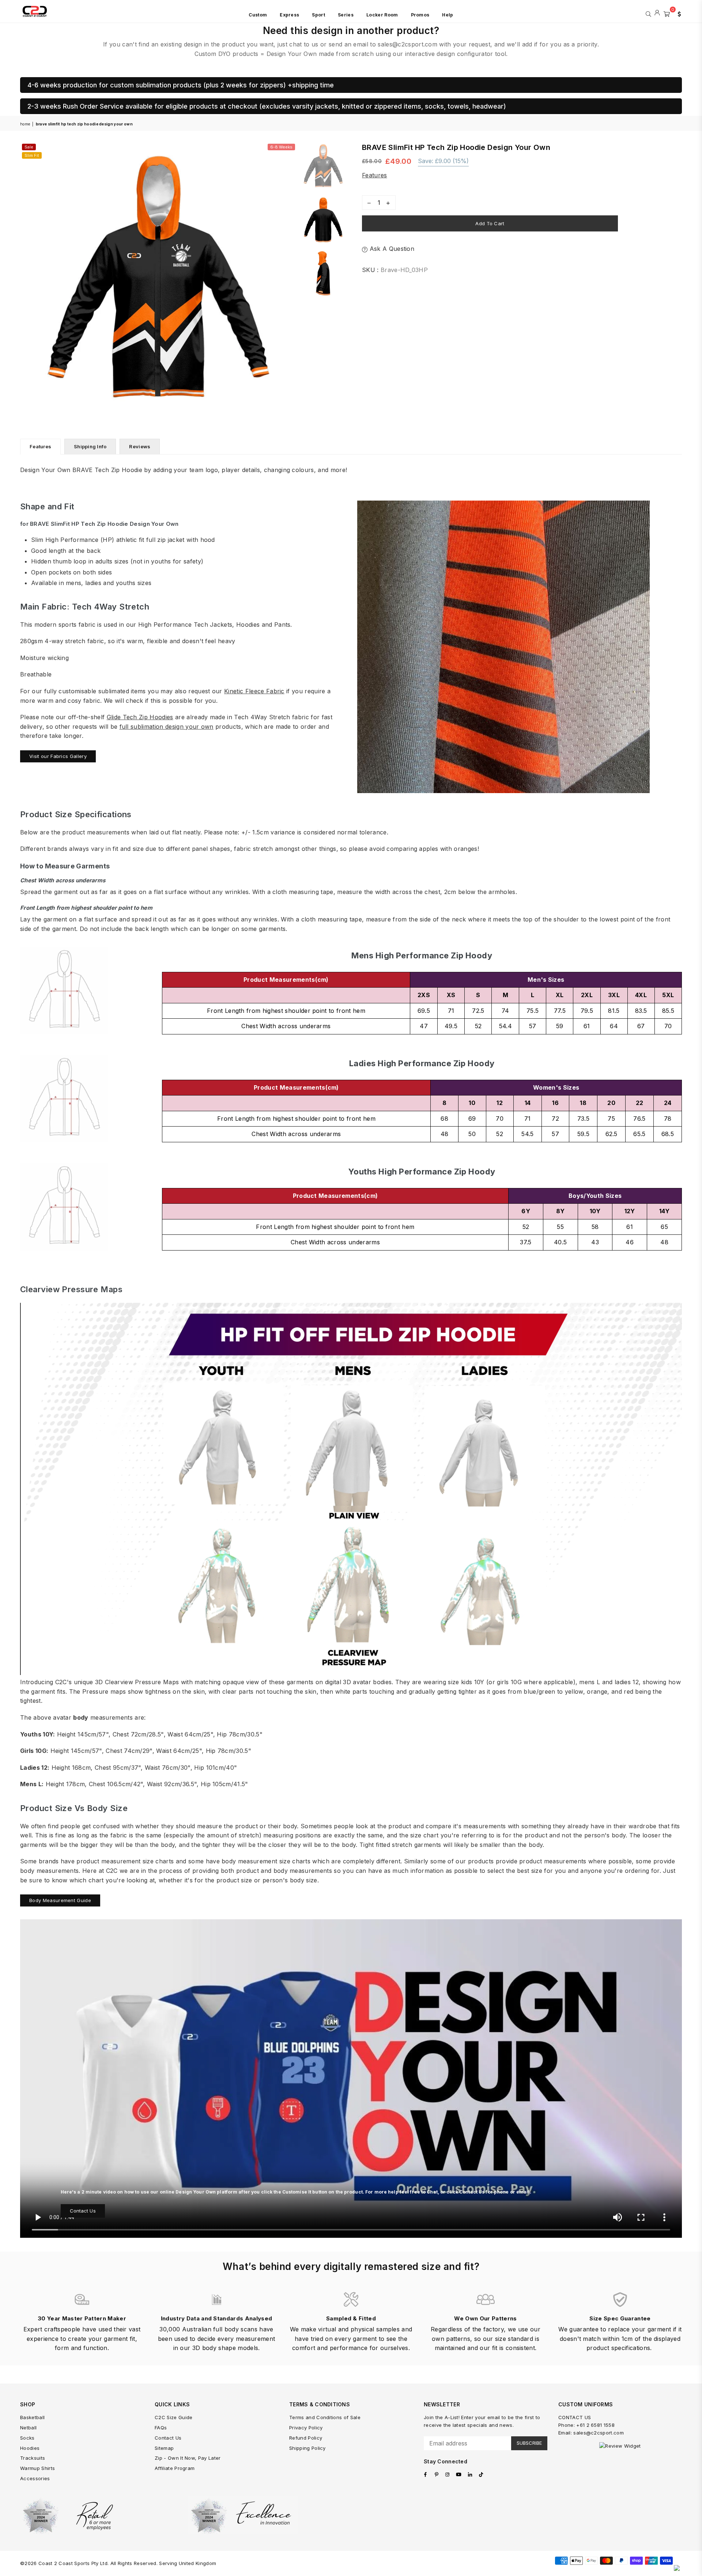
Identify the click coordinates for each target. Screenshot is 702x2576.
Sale (29, 147)
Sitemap (164, 2448)
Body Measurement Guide (60, 1900)
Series (346, 15)
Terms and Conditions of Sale (325, 2417)
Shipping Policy (307, 2448)
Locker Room (382, 15)
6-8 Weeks (281, 147)
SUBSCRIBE (529, 2443)
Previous (27, 280)
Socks (27, 2438)
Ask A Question (391, 249)
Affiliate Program (175, 2468)
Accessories (35, 2478)
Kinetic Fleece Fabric (254, 691)
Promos (420, 15)
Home (25, 124)
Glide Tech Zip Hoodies (140, 717)
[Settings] (678, 13)
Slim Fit (32, 155)
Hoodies (30, 2448)
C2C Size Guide (173, 2417)
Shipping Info (90, 446)
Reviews (140, 446)
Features (375, 175)
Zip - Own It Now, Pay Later (188, 2458)
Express (289, 15)
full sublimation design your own (167, 727)
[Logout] (657, 13)
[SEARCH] (648, 13)
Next (290, 280)
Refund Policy (306, 2438)
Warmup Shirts (37, 2468)
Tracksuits (33, 2458)
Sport (318, 15)
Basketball (32, 2417)
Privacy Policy (306, 2428)
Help (448, 15)
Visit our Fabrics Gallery (58, 756)
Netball (28, 2428)
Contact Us (83, 2211)
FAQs (161, 2428)
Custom (258, 15)
